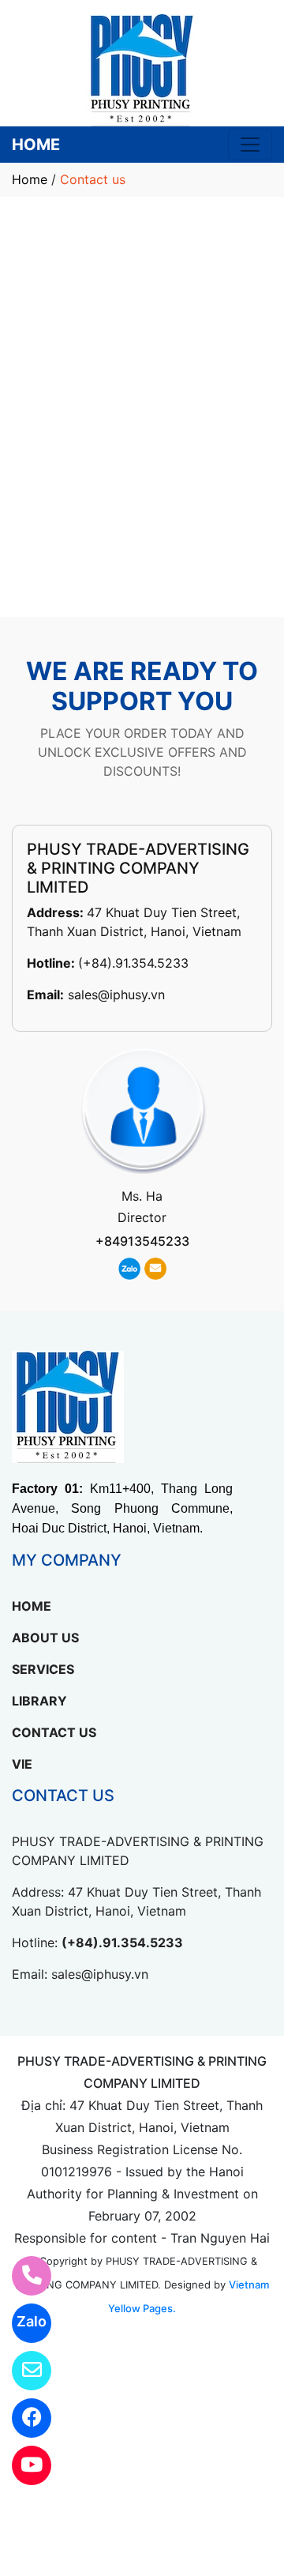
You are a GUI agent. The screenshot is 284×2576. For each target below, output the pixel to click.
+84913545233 (142, 1241)
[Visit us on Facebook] (22, 2418)
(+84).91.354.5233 (133, 963)
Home (30, 179)
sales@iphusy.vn (116, 995)
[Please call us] (22, 2276)
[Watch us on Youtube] (22, 2465)
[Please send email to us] (22, 2371)
